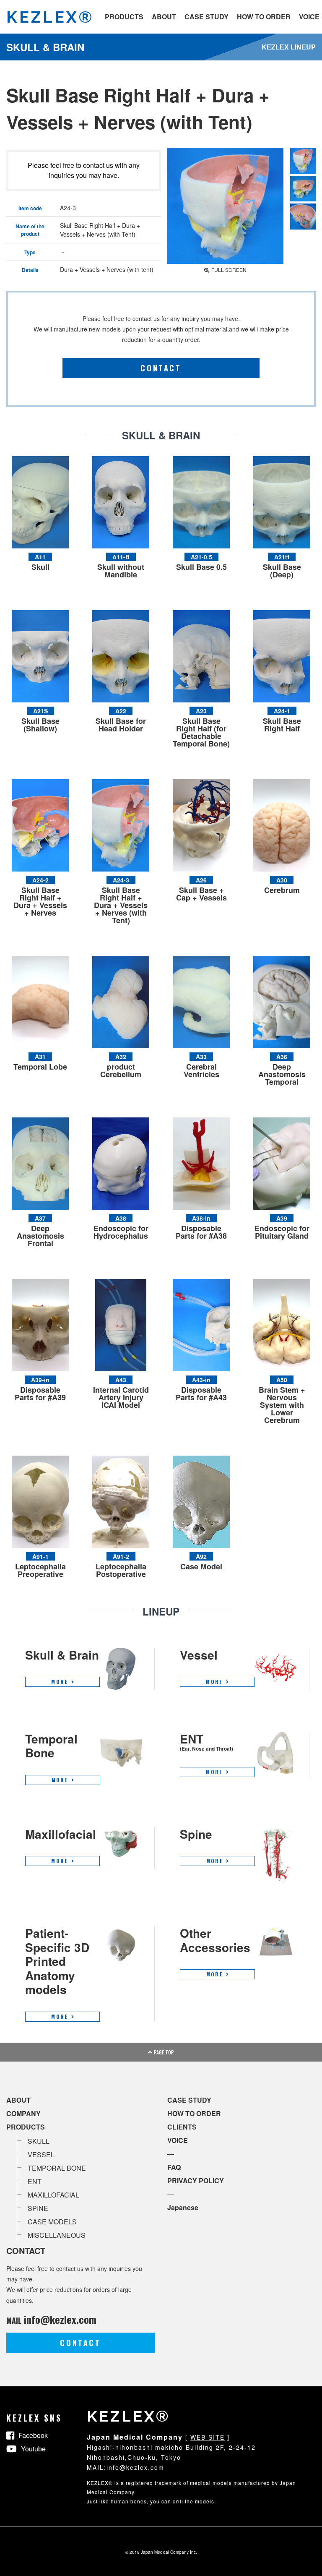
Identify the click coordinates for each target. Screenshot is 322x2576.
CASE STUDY (206, 17)
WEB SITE (208, 2437)
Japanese (183, 2207)
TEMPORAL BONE (57, 2168)
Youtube (33, 2449)
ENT (35, 2181)
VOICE (309, 17)
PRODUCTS (124, 17)
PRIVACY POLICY (196, 2181)
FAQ (174, 2167)
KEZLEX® (50, 17)
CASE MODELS (52, 2222)
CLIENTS (182, 2127)
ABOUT (164, 17)
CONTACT (161, 368)
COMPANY (23, 2113)
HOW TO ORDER (264, 17)
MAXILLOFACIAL (53, 2195)
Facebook (33, 2435)
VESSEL (41, 2154)
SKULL (39, 2141)
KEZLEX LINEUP (289, 47)
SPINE (38, 2208)
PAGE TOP (164, 2052)
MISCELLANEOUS (57, 2235)
